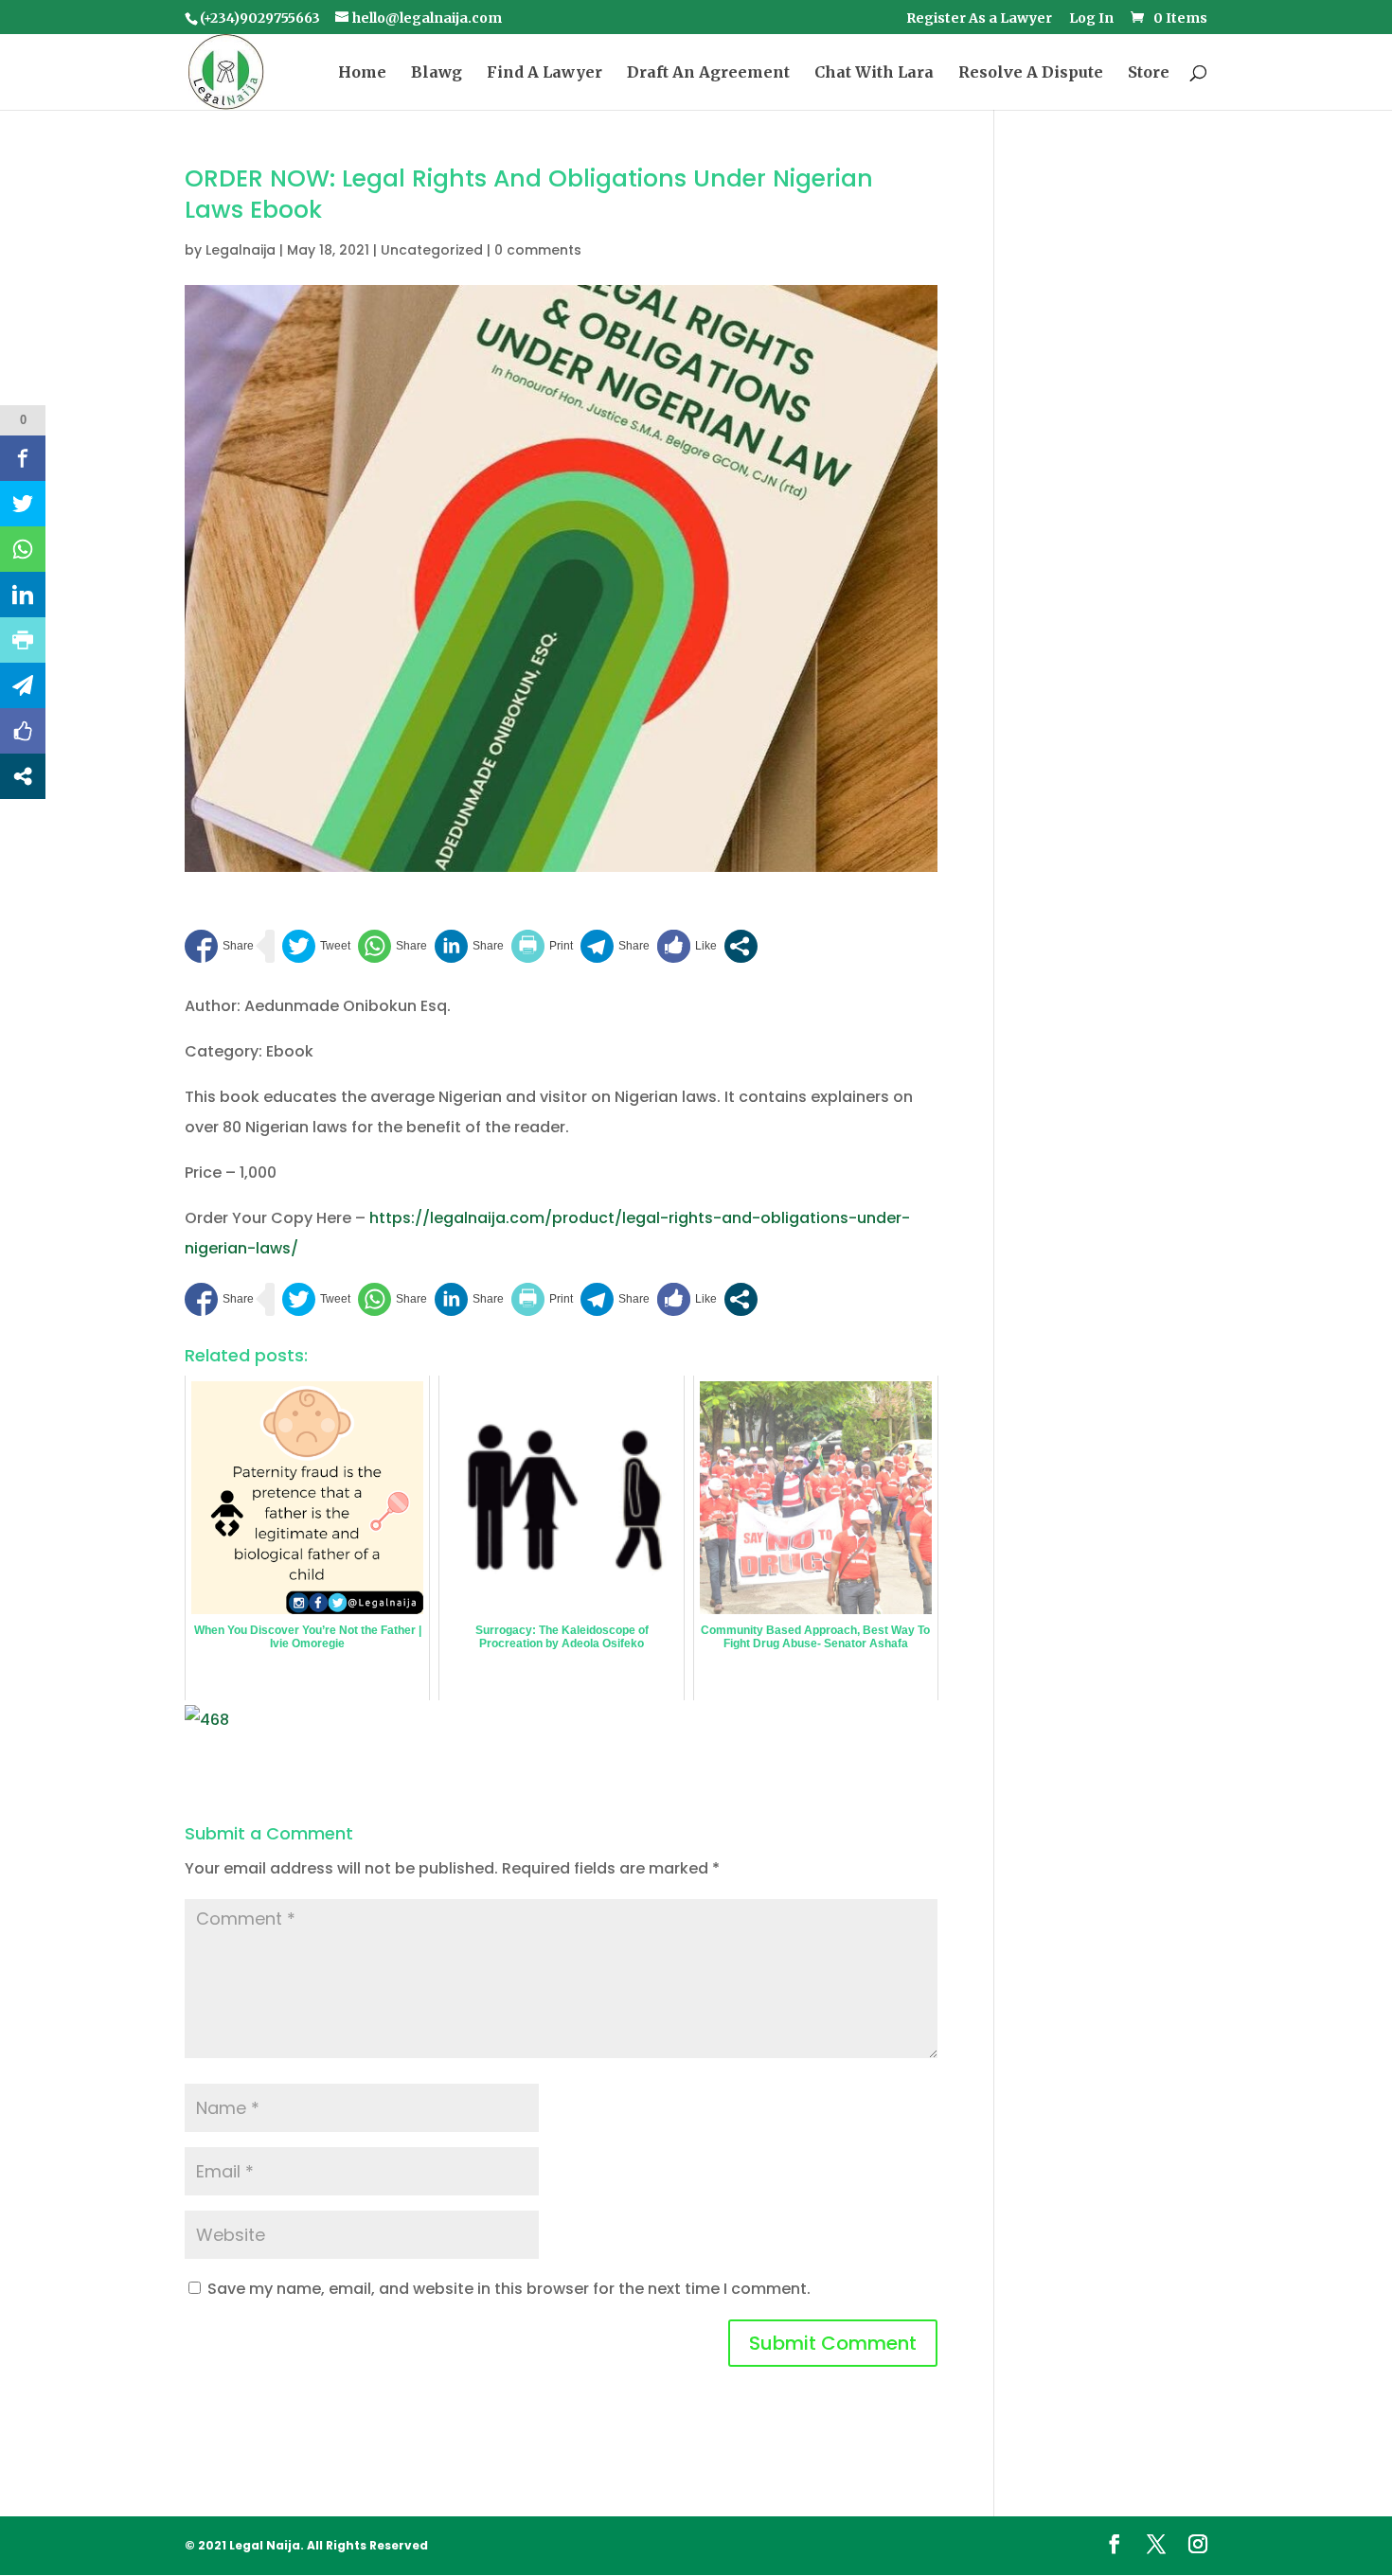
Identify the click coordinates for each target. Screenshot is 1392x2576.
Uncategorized (432, 250)
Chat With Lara (874, 73)
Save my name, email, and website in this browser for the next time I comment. (509, 2289)
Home (362, 73)
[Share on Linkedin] (469, 946)
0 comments (538, 250)
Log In (1091, 19)
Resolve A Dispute (1031, 73)
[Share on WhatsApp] (393, 946)
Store (1149, 73)
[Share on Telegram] (615, 946)
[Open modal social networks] (741, 946)
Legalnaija (241, 250)
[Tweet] (316, 946)
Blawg (437, 73)
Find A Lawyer (544, 73)
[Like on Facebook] (687, 946)
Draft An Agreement (708, 73)
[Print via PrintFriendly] (542, 946)
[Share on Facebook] (219, 946)
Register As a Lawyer (979, 19)
